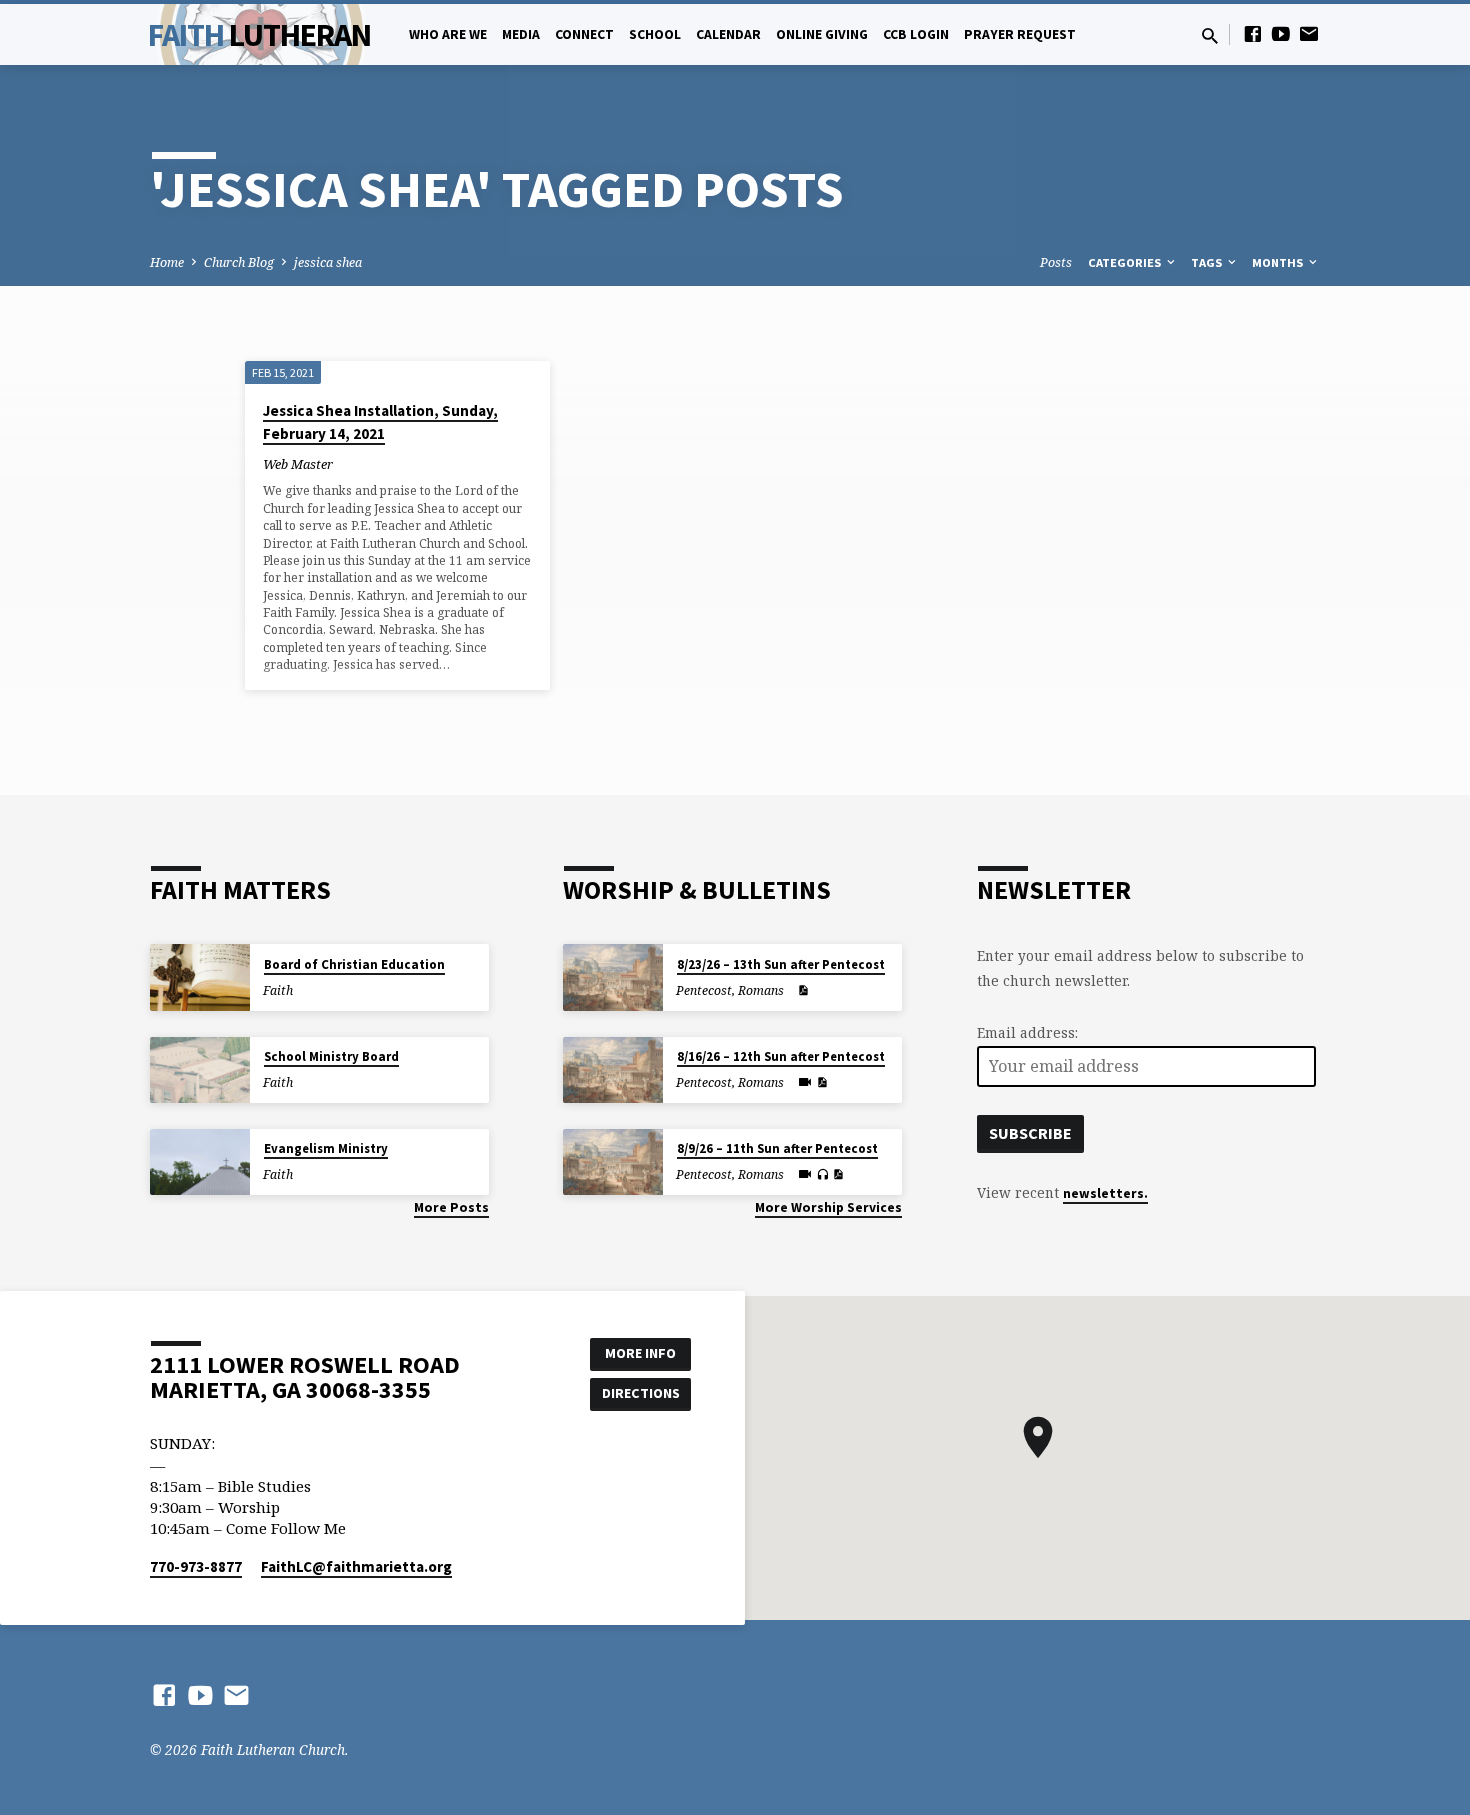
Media (521, 34)
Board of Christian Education (354, 964)
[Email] (1309, 33)
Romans (761, 990)
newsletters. (1105, 1193)
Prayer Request (1020, 34)
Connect (584, 34)
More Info (640, 1353)
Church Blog (239, 262)
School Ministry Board (331, 1056)
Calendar (728, 34)
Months (1279, 262)
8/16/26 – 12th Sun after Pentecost (781, 1056)
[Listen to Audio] (822, 1175)
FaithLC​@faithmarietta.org (356, 1566)
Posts (1056, 262)
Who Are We (448, 34)
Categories (1126, 262)
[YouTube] (1281, 33)
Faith (259, 35)
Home (167, 262)
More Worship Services (828, 1207)
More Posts (451, 1207)
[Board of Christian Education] (200, 977)
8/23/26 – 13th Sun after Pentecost (781, 964)
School (655, 34)
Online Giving (822, 34)
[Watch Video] (805, 1082)
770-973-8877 (196, 1566)
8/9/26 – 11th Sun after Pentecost (777, 1148)
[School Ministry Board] (200, 1070)
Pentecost (704, 990)
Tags (1208, 262)
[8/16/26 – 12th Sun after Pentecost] (613, 1070)
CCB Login (916, 34)
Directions (641, 1393)
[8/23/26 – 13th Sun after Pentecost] (613, 977)
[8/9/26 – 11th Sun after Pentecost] (613, 1162)
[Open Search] (1210, 35)
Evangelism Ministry (326, 1148)
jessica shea (328, 262)
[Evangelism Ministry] (200, 1162)
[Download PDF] (803, 990)
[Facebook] (1253, 33)
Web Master (298, 464)
